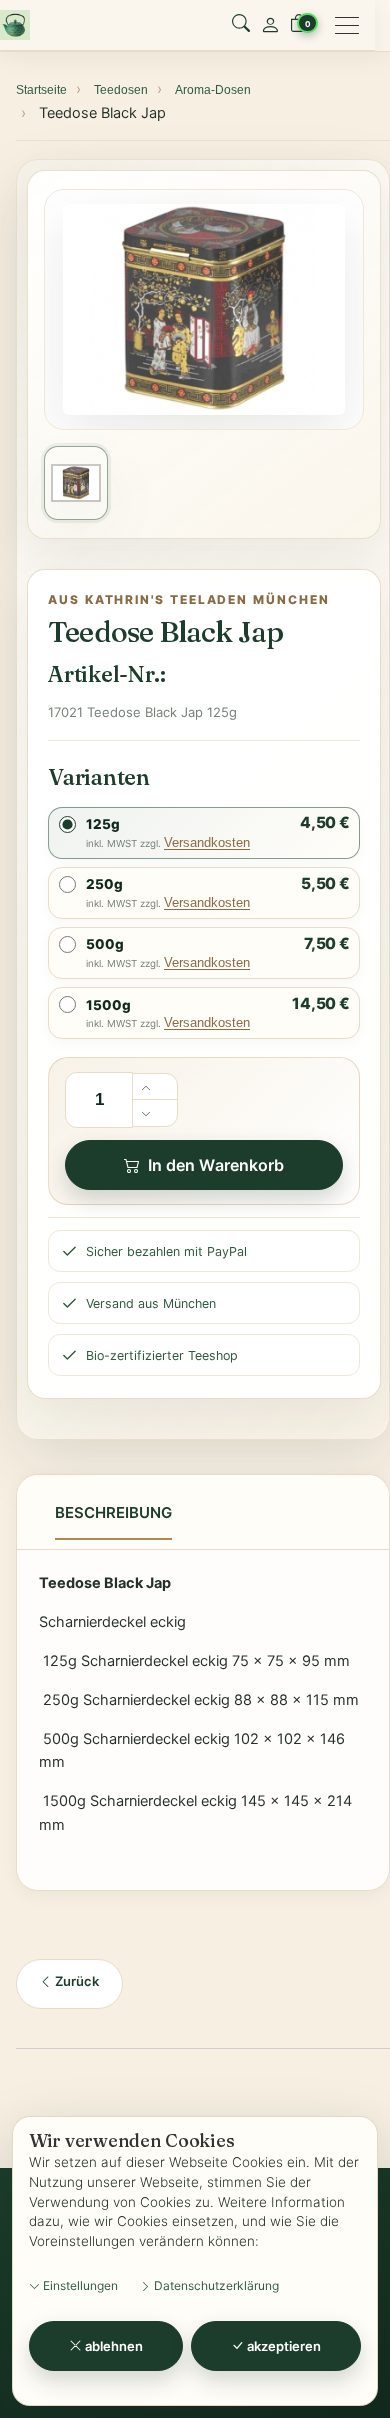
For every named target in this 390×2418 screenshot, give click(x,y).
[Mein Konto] (270, 25)
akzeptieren (283, 2346)
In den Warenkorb (216, 1165)
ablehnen (113, 2346)
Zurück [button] (75, 1981)
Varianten (99, 777)
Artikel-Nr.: (106, 674)
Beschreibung (113, 1512)
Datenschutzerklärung (215, 2285)
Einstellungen (79, 2285)
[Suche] (241, 25)
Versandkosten (207, 842)
